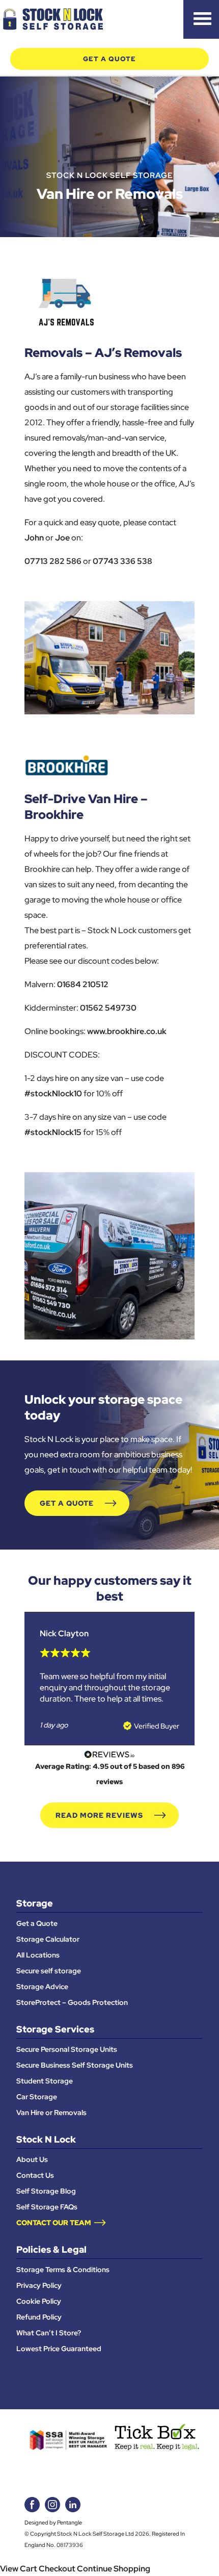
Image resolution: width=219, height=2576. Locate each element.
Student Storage (45, 2081)
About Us (32, 2159)
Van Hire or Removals (51, 2113)
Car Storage (37, 2097)
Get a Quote (67, 1503)
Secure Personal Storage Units (67, 2049)
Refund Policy (39, 2317)
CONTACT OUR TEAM (54, 2223)
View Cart (19, 2568)
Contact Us (35, 2175)
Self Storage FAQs (47, 2207)
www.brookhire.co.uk (127, 1031)
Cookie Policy (39, 2301)
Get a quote (109, 59)
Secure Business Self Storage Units (75, 2065)
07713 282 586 (53, 561)
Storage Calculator (48, 1939)
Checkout (57, 2568)
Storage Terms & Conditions (63, 2270)
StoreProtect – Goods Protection (72, 2002)
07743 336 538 (122, 561)
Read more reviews (99, 1815)
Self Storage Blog (46, 2191)
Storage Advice (42, 1987)
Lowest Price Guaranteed (59, 2349)
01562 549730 (108, 1008)
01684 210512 (83, 984)
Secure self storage (49, 1971)
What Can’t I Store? (49, 2333)
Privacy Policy (39, 2285)
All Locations (38, 1955)
